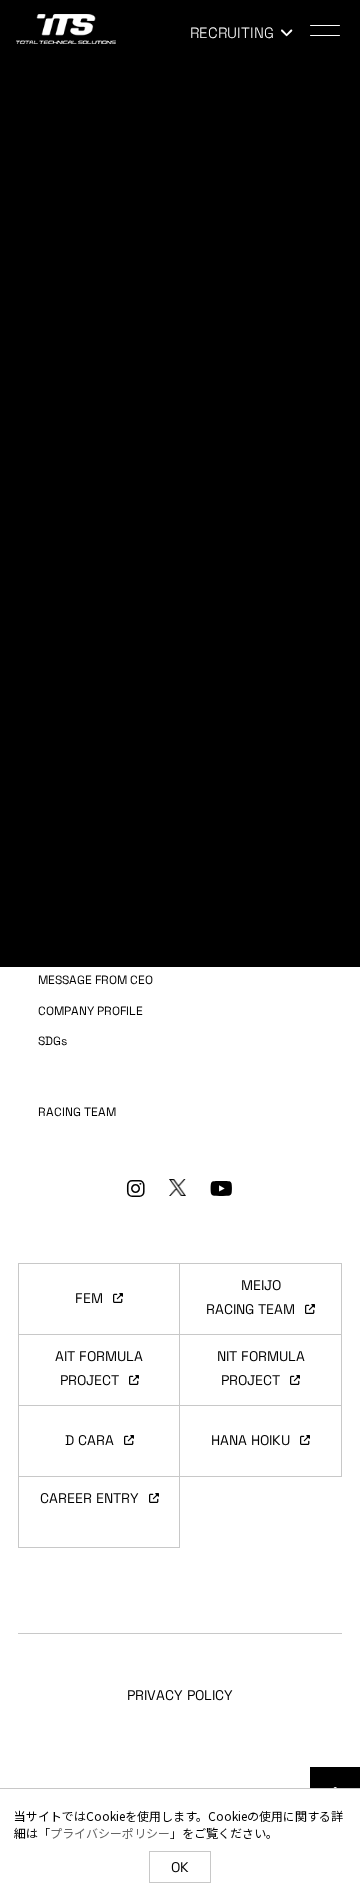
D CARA (89, 1440)
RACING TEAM (77, 1112)
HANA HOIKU (250, 1440)
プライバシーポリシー (110, 1832)
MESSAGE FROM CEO (95, 980)
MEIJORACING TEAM (250, 1297)
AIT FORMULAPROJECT (99, 1368)
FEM (89, 1298)
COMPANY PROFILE (90, 1011)
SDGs (52, 1041)
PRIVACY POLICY (180, 1695)
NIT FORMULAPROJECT (261, 1368)
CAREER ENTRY (89, 1498)
